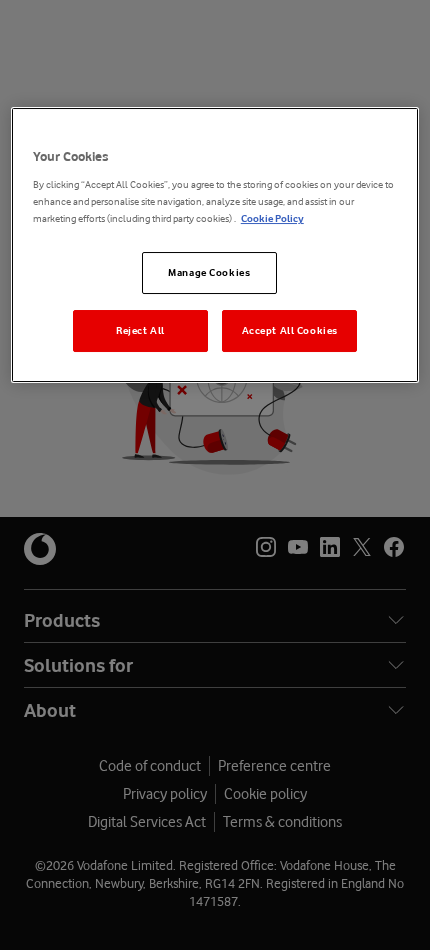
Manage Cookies (209, 272)
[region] (215, 245)
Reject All (140, 330)
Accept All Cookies (290, 330)
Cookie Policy (272, 218)
